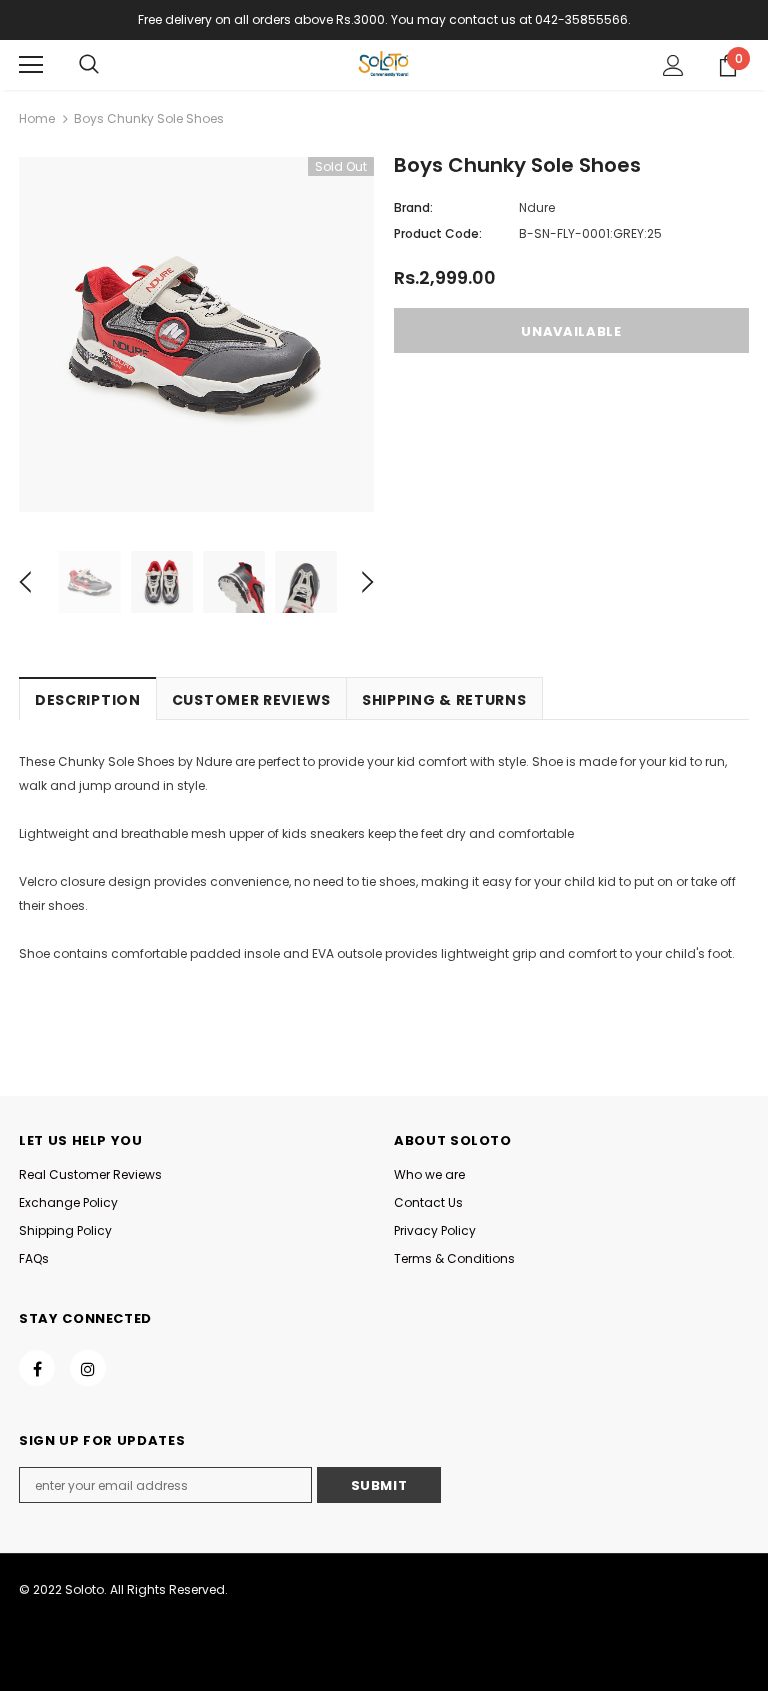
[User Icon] (673, 65)
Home (37, 118)
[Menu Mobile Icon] (31, 65)
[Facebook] (37, 1368)
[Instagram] (88, 1368)
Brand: (413, 207)
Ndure (537, 207)
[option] (196, 334)
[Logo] (384, 64)
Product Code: (438, 233)
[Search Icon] (89, 65)
